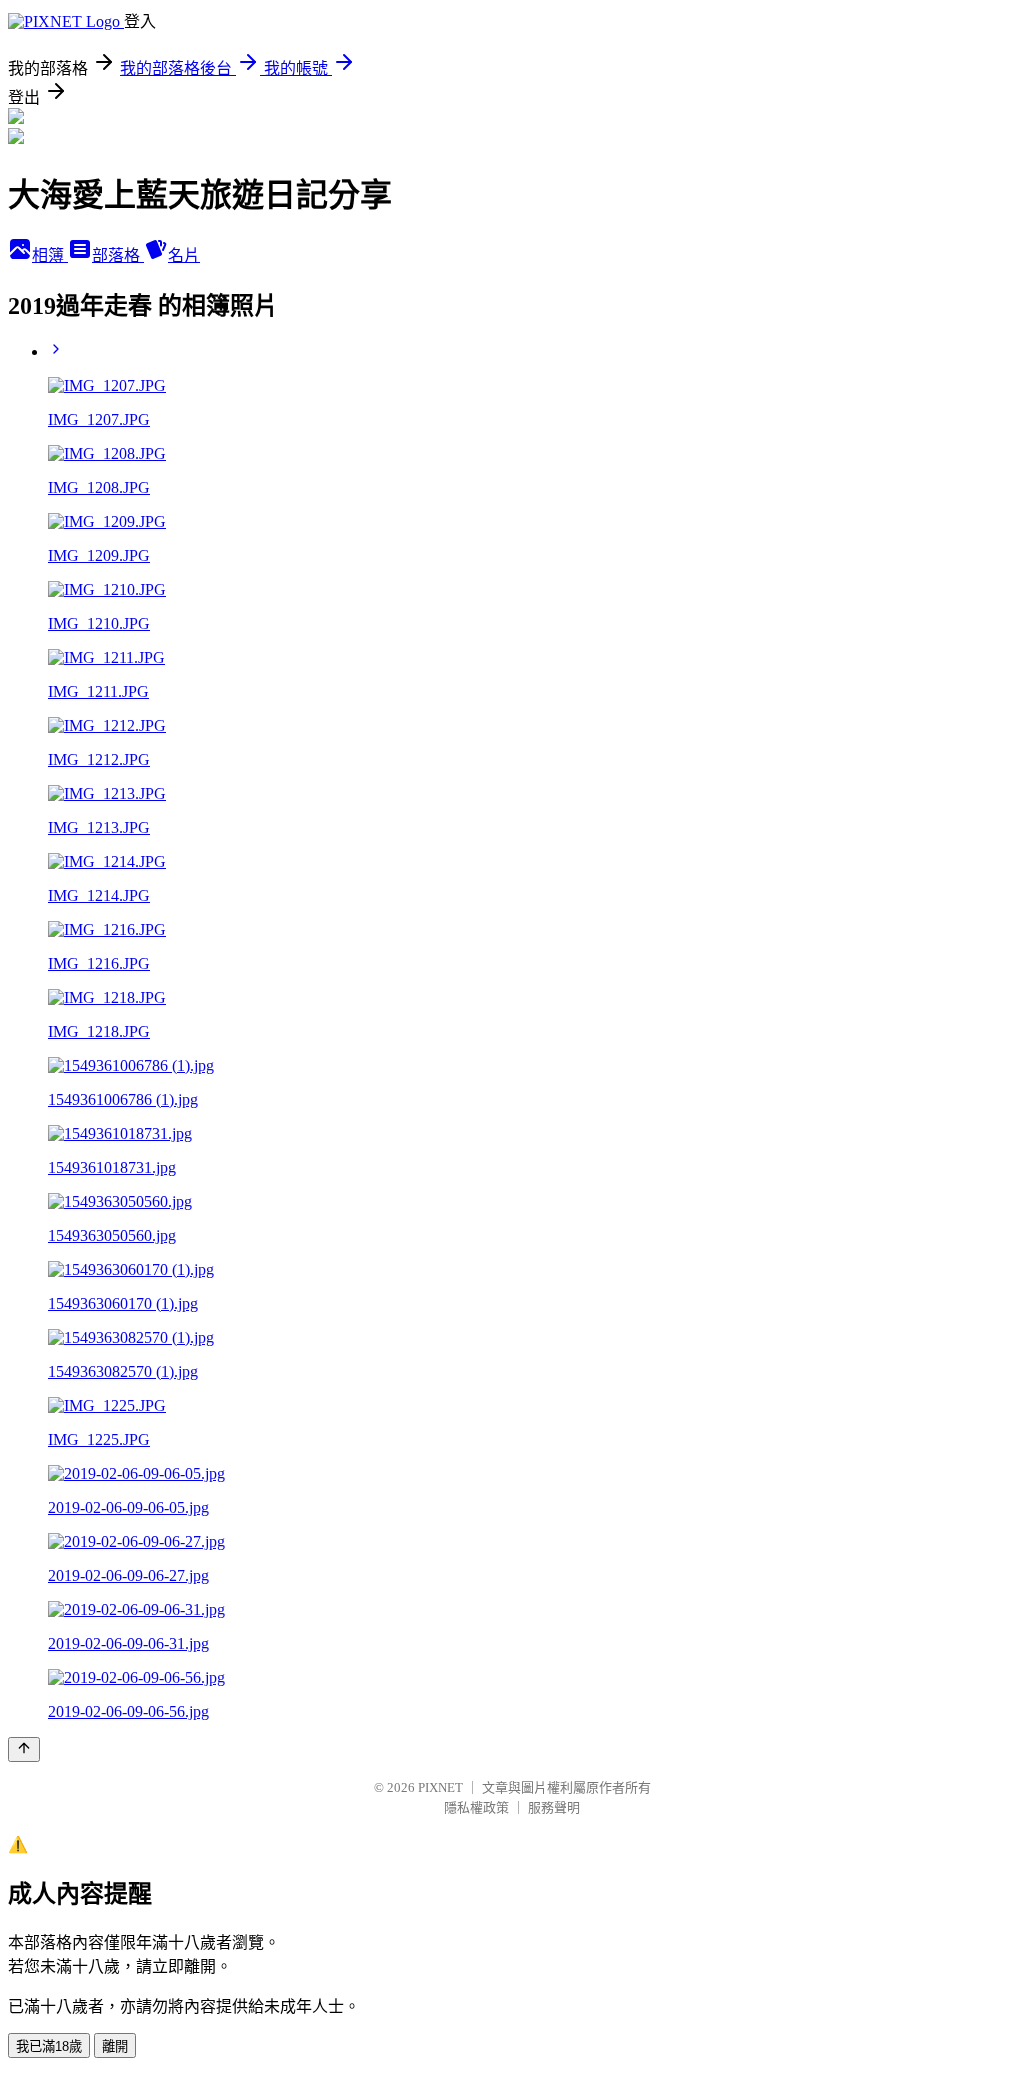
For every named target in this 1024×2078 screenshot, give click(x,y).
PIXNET (440, 1787)
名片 (184, 255)
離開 (115, 2046)
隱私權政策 (476, 1807)
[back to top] (24, 1749)
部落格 (118, 255)
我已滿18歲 (49, 2046)
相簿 (50, 255)
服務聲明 (554, 1807)
